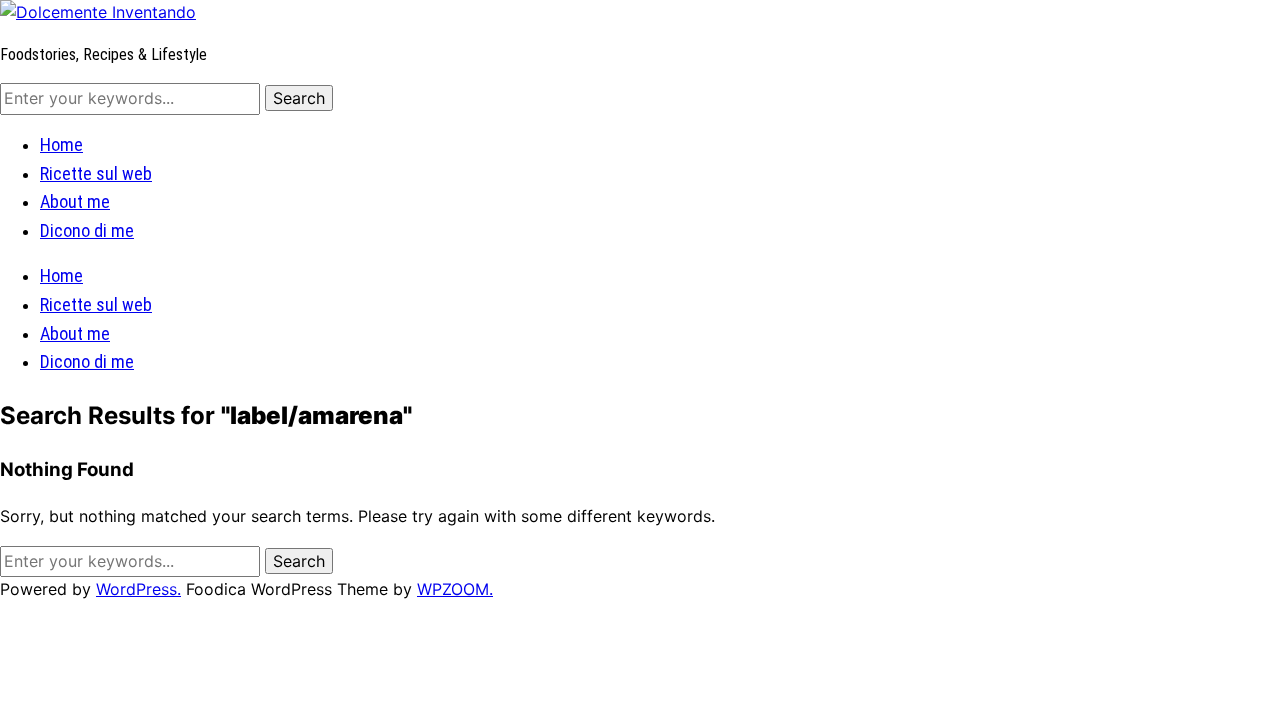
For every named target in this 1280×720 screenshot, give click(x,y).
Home (61, 144)
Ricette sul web (96, 173)
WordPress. (138, 589)
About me (75, 201)
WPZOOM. (455, 589)
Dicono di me (87, 230)
